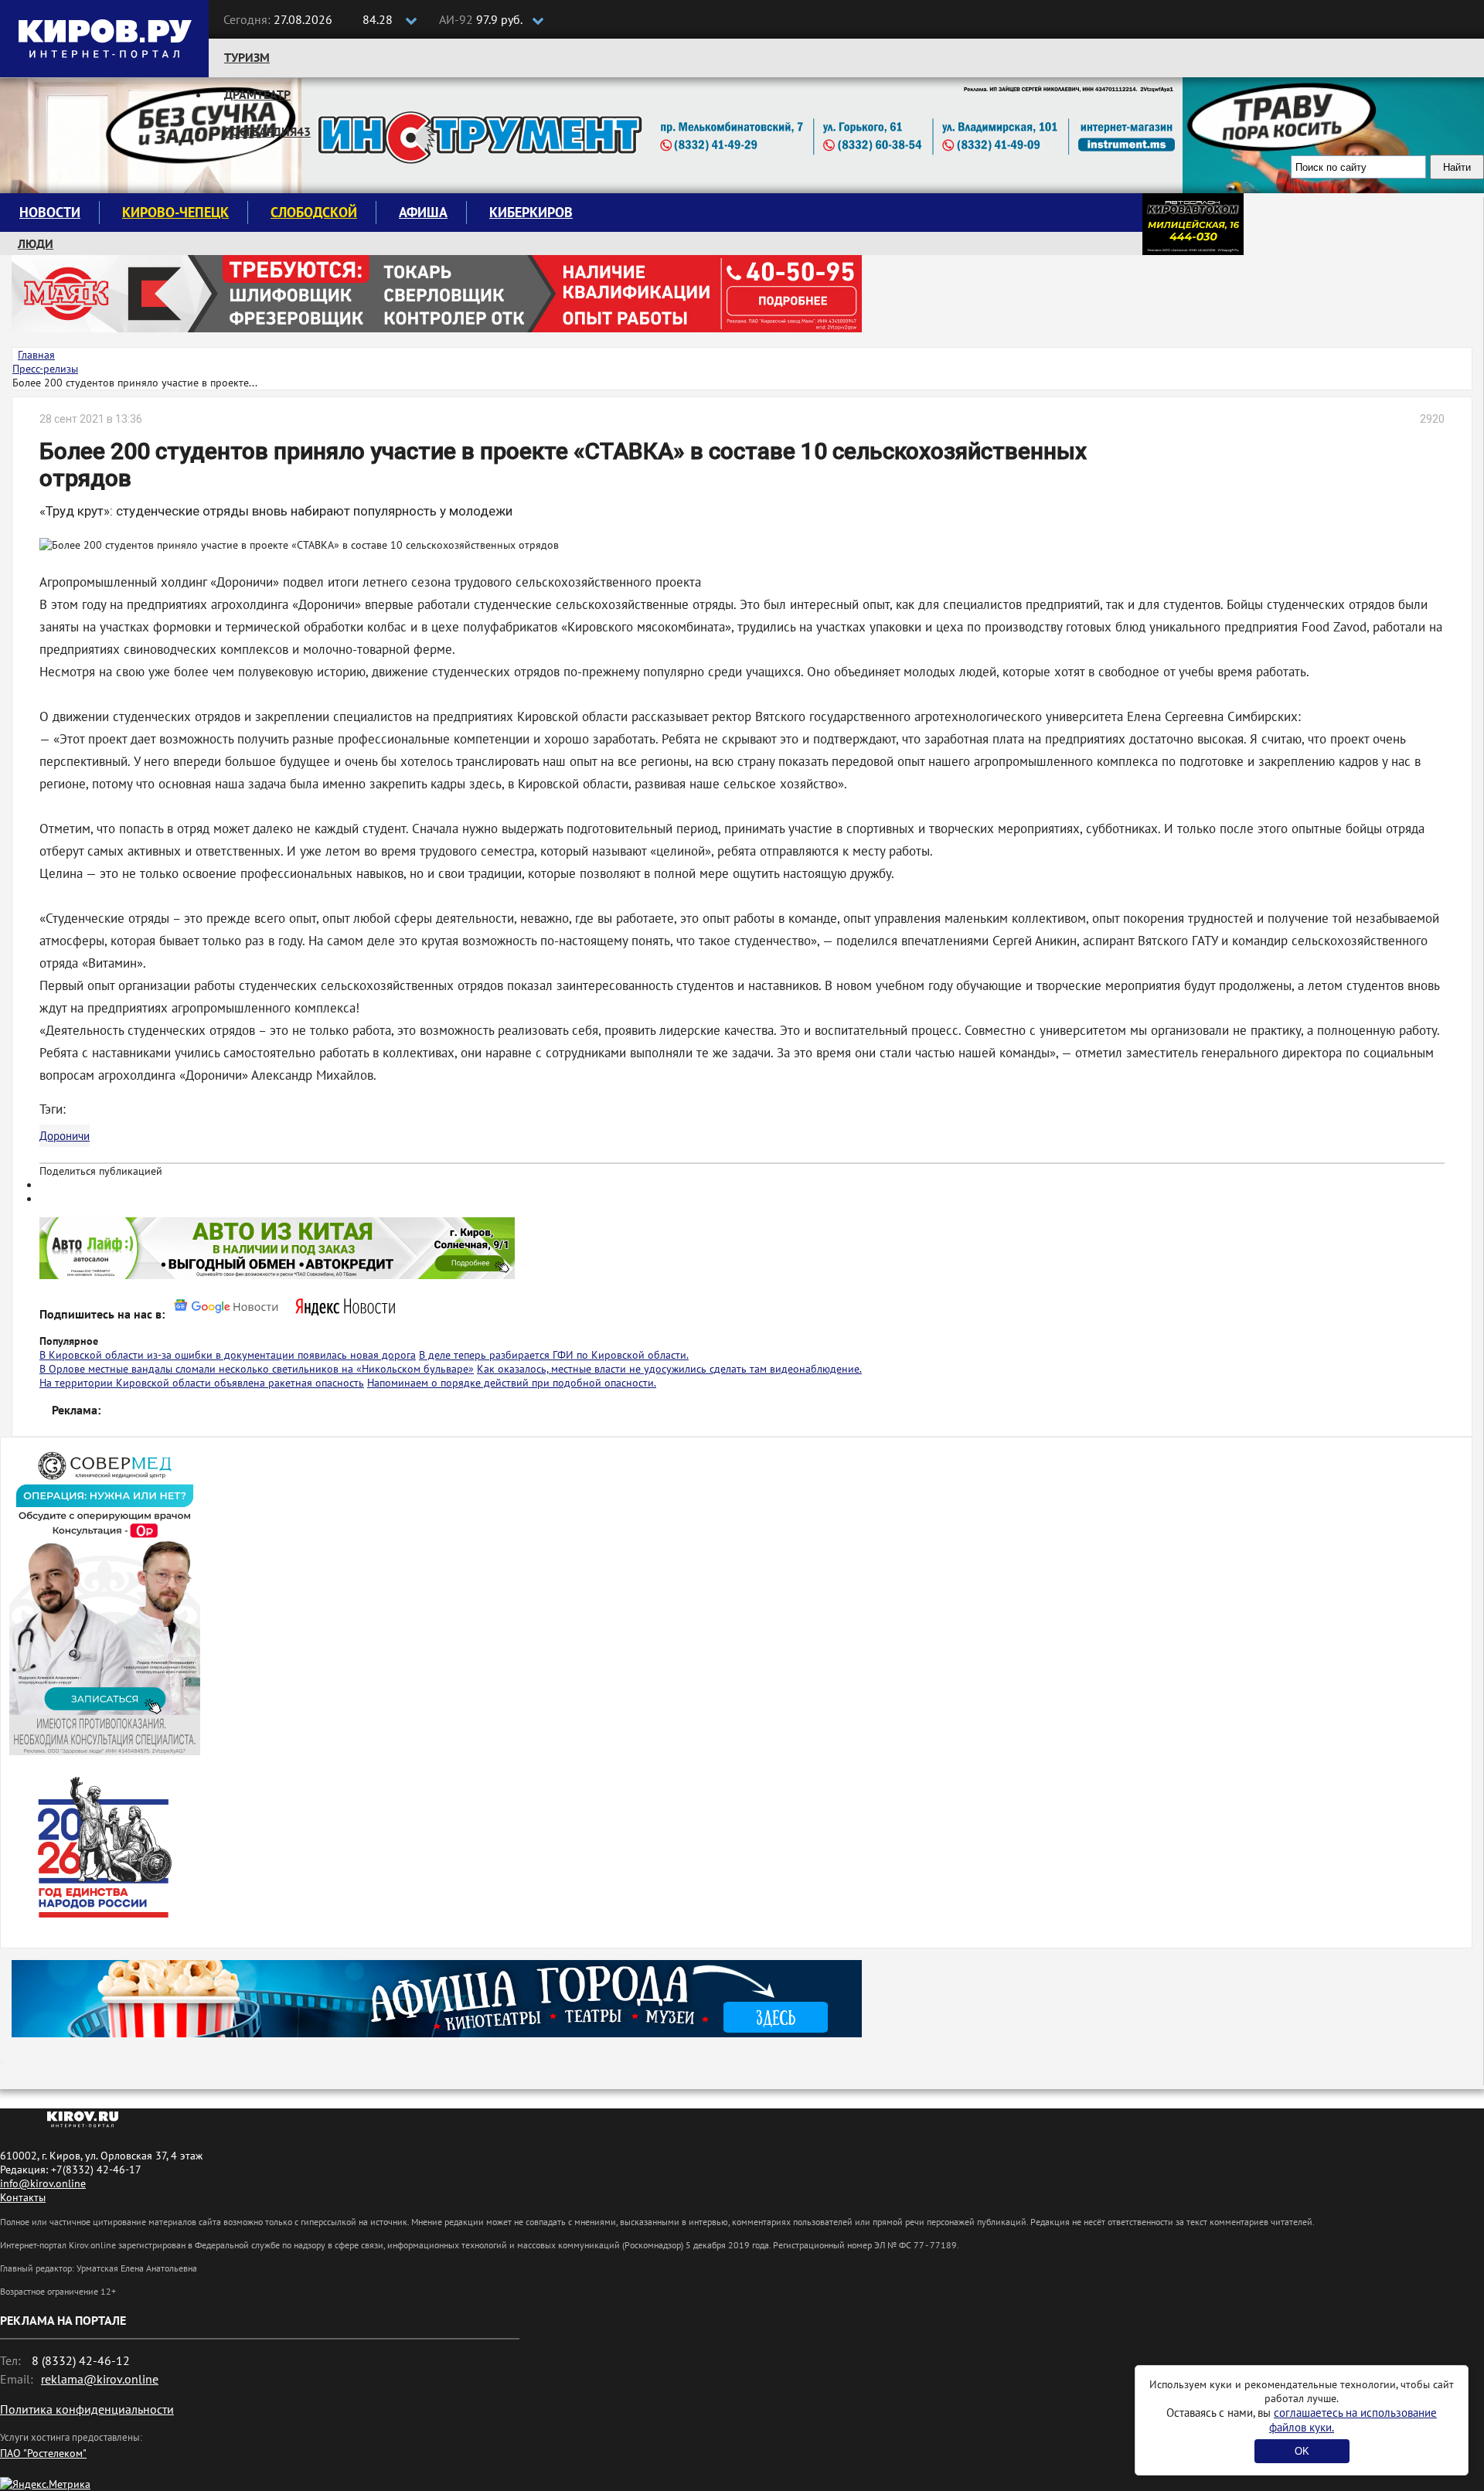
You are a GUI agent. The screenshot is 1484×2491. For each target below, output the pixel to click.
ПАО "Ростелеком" (43, 2453)
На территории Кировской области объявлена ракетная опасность (202, 1383)
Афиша (423, 212)
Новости (50, 212)
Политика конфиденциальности (87, 2409)
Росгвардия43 (267, 131)
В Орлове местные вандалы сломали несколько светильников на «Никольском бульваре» (257, 1369)
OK (1302, 2451)
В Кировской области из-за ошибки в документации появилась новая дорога (228, 1355)
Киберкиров (531, 212)
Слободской (314, 212)
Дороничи (65, 1136)
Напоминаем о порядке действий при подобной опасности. (512, 1383)
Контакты (23, 2197)
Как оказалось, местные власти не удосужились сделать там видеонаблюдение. (669, 1369)
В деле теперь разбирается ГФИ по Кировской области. (554, 1355)
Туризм (247, 57)
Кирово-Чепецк (175, 212)
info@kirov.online (43, 2183)
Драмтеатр (257, 94)
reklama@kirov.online (100, 2379)
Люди (36, 243)
